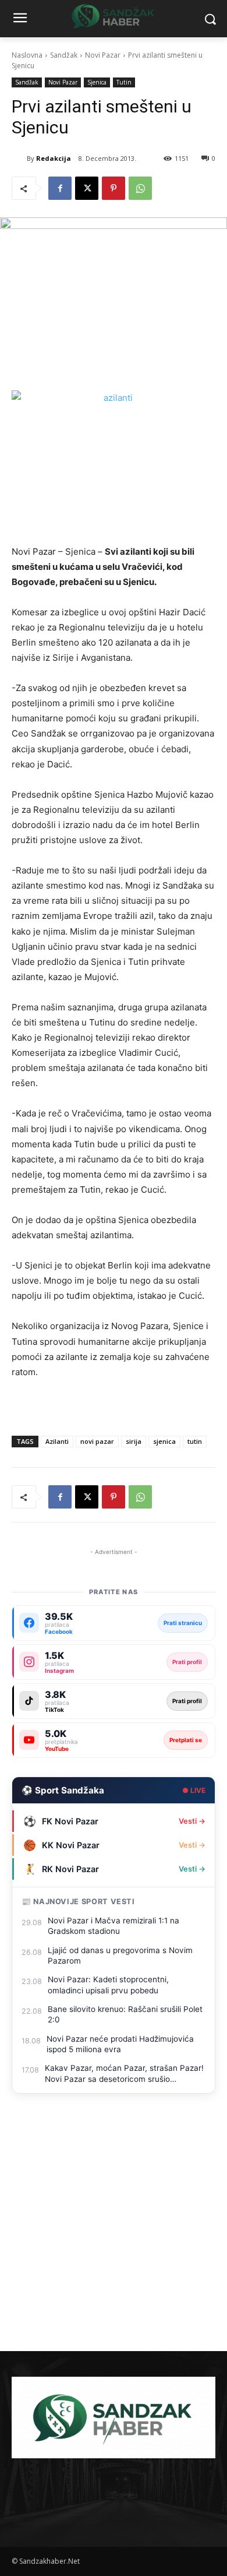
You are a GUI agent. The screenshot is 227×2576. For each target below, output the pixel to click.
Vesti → (192, 1821)
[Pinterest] (114, 188)
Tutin (124, 82)
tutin (195, 1441)
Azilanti (57, 1441)
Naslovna (27, 55)
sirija (134, 1441)
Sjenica (97, 82)
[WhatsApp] (140, 188)
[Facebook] (60, 188)
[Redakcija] (19, 158)
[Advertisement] (114, 2232)
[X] (87, 188)
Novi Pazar (103, 55)
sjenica (164, 1441)
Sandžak (64, 55)
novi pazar (97, 1441)
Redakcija (54, 158)
